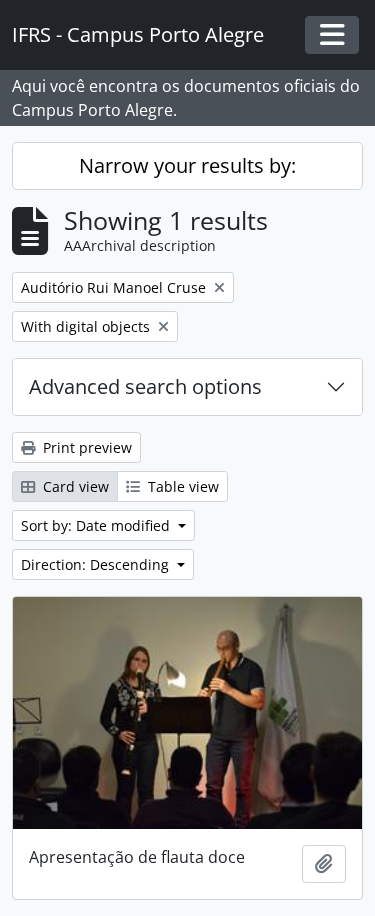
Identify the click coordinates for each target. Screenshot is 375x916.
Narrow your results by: (187, 165)
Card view (74, 486)
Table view (181, 486)
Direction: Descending (97, 564)
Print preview (85, 447)
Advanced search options (145, 386)
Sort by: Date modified (97, 525)
